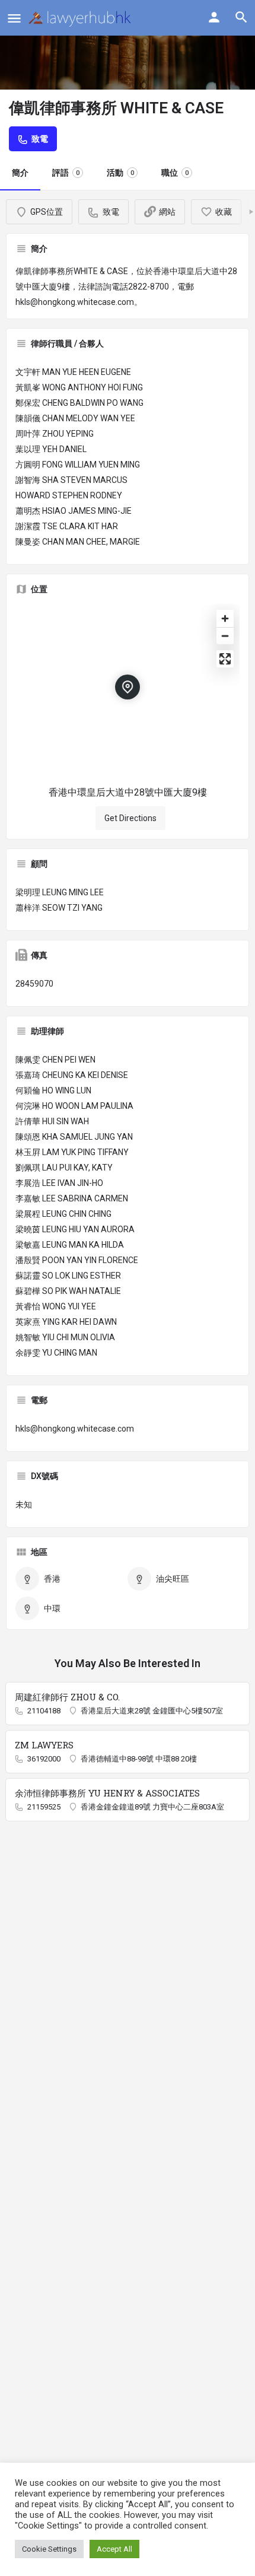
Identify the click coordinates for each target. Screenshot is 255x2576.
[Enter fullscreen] (225, 659)
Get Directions (130, 818)
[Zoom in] (225, 618)
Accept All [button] (114, 2549)
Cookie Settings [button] (49, 2549)
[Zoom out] (225, 636)
